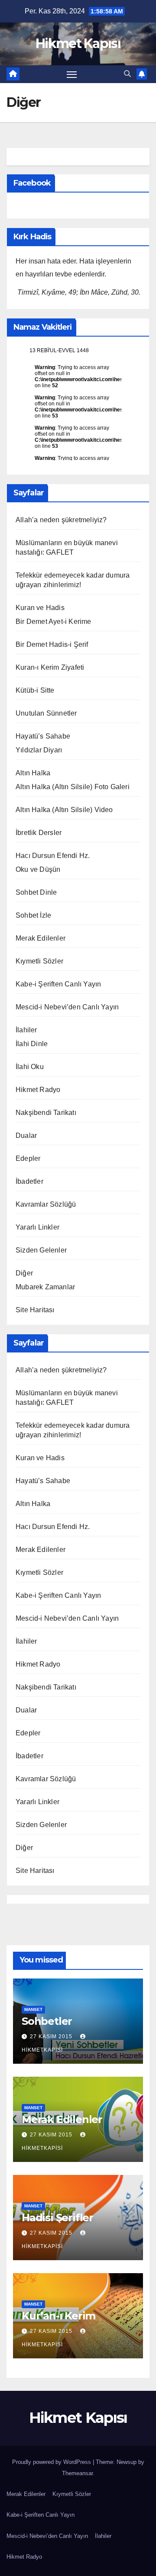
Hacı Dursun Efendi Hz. (53, 856)
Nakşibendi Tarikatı (46, 1113)
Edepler (28, 1158)
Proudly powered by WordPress (52, 2462)
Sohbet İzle (33, 915)
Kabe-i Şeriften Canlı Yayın (58, 984)
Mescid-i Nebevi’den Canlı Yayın (67, 1007)
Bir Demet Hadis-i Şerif (52, 644)
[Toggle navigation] (72, 74)
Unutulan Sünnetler (46, 713)
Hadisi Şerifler (57, 2218)
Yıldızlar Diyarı (39, 750)
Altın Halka (33, 773)
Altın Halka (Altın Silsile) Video (64, 810)
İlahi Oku (30, 1067)
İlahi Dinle (32, 1044)
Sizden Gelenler (41, 1250)
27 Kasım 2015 (52, 2036)
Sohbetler (47, 2021)
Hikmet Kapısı (78, 43)
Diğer (24, 1273)
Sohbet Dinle (36, 892)
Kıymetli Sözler (39, 961)
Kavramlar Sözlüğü (46, 1204)
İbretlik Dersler (39, 833)
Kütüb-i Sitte (35, 690)
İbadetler (29, 1181)
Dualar (26, 1135)
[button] (127, 74)
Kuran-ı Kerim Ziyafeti (50, 667)
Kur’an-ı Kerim (58, 2316)
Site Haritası (35, 1310)
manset (33, 2009)
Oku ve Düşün (38, 869)
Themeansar (77, 2473)
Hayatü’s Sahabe (43, 736)
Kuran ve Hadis (40, 608)
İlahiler (26, 1030)
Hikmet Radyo (38, 1090)
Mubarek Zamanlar (45, 1287)
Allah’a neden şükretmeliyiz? (61, 520)
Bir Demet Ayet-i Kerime (54, 622)
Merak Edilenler (41, 938)
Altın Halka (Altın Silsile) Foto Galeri (73, 787)
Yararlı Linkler (37, 1227)
